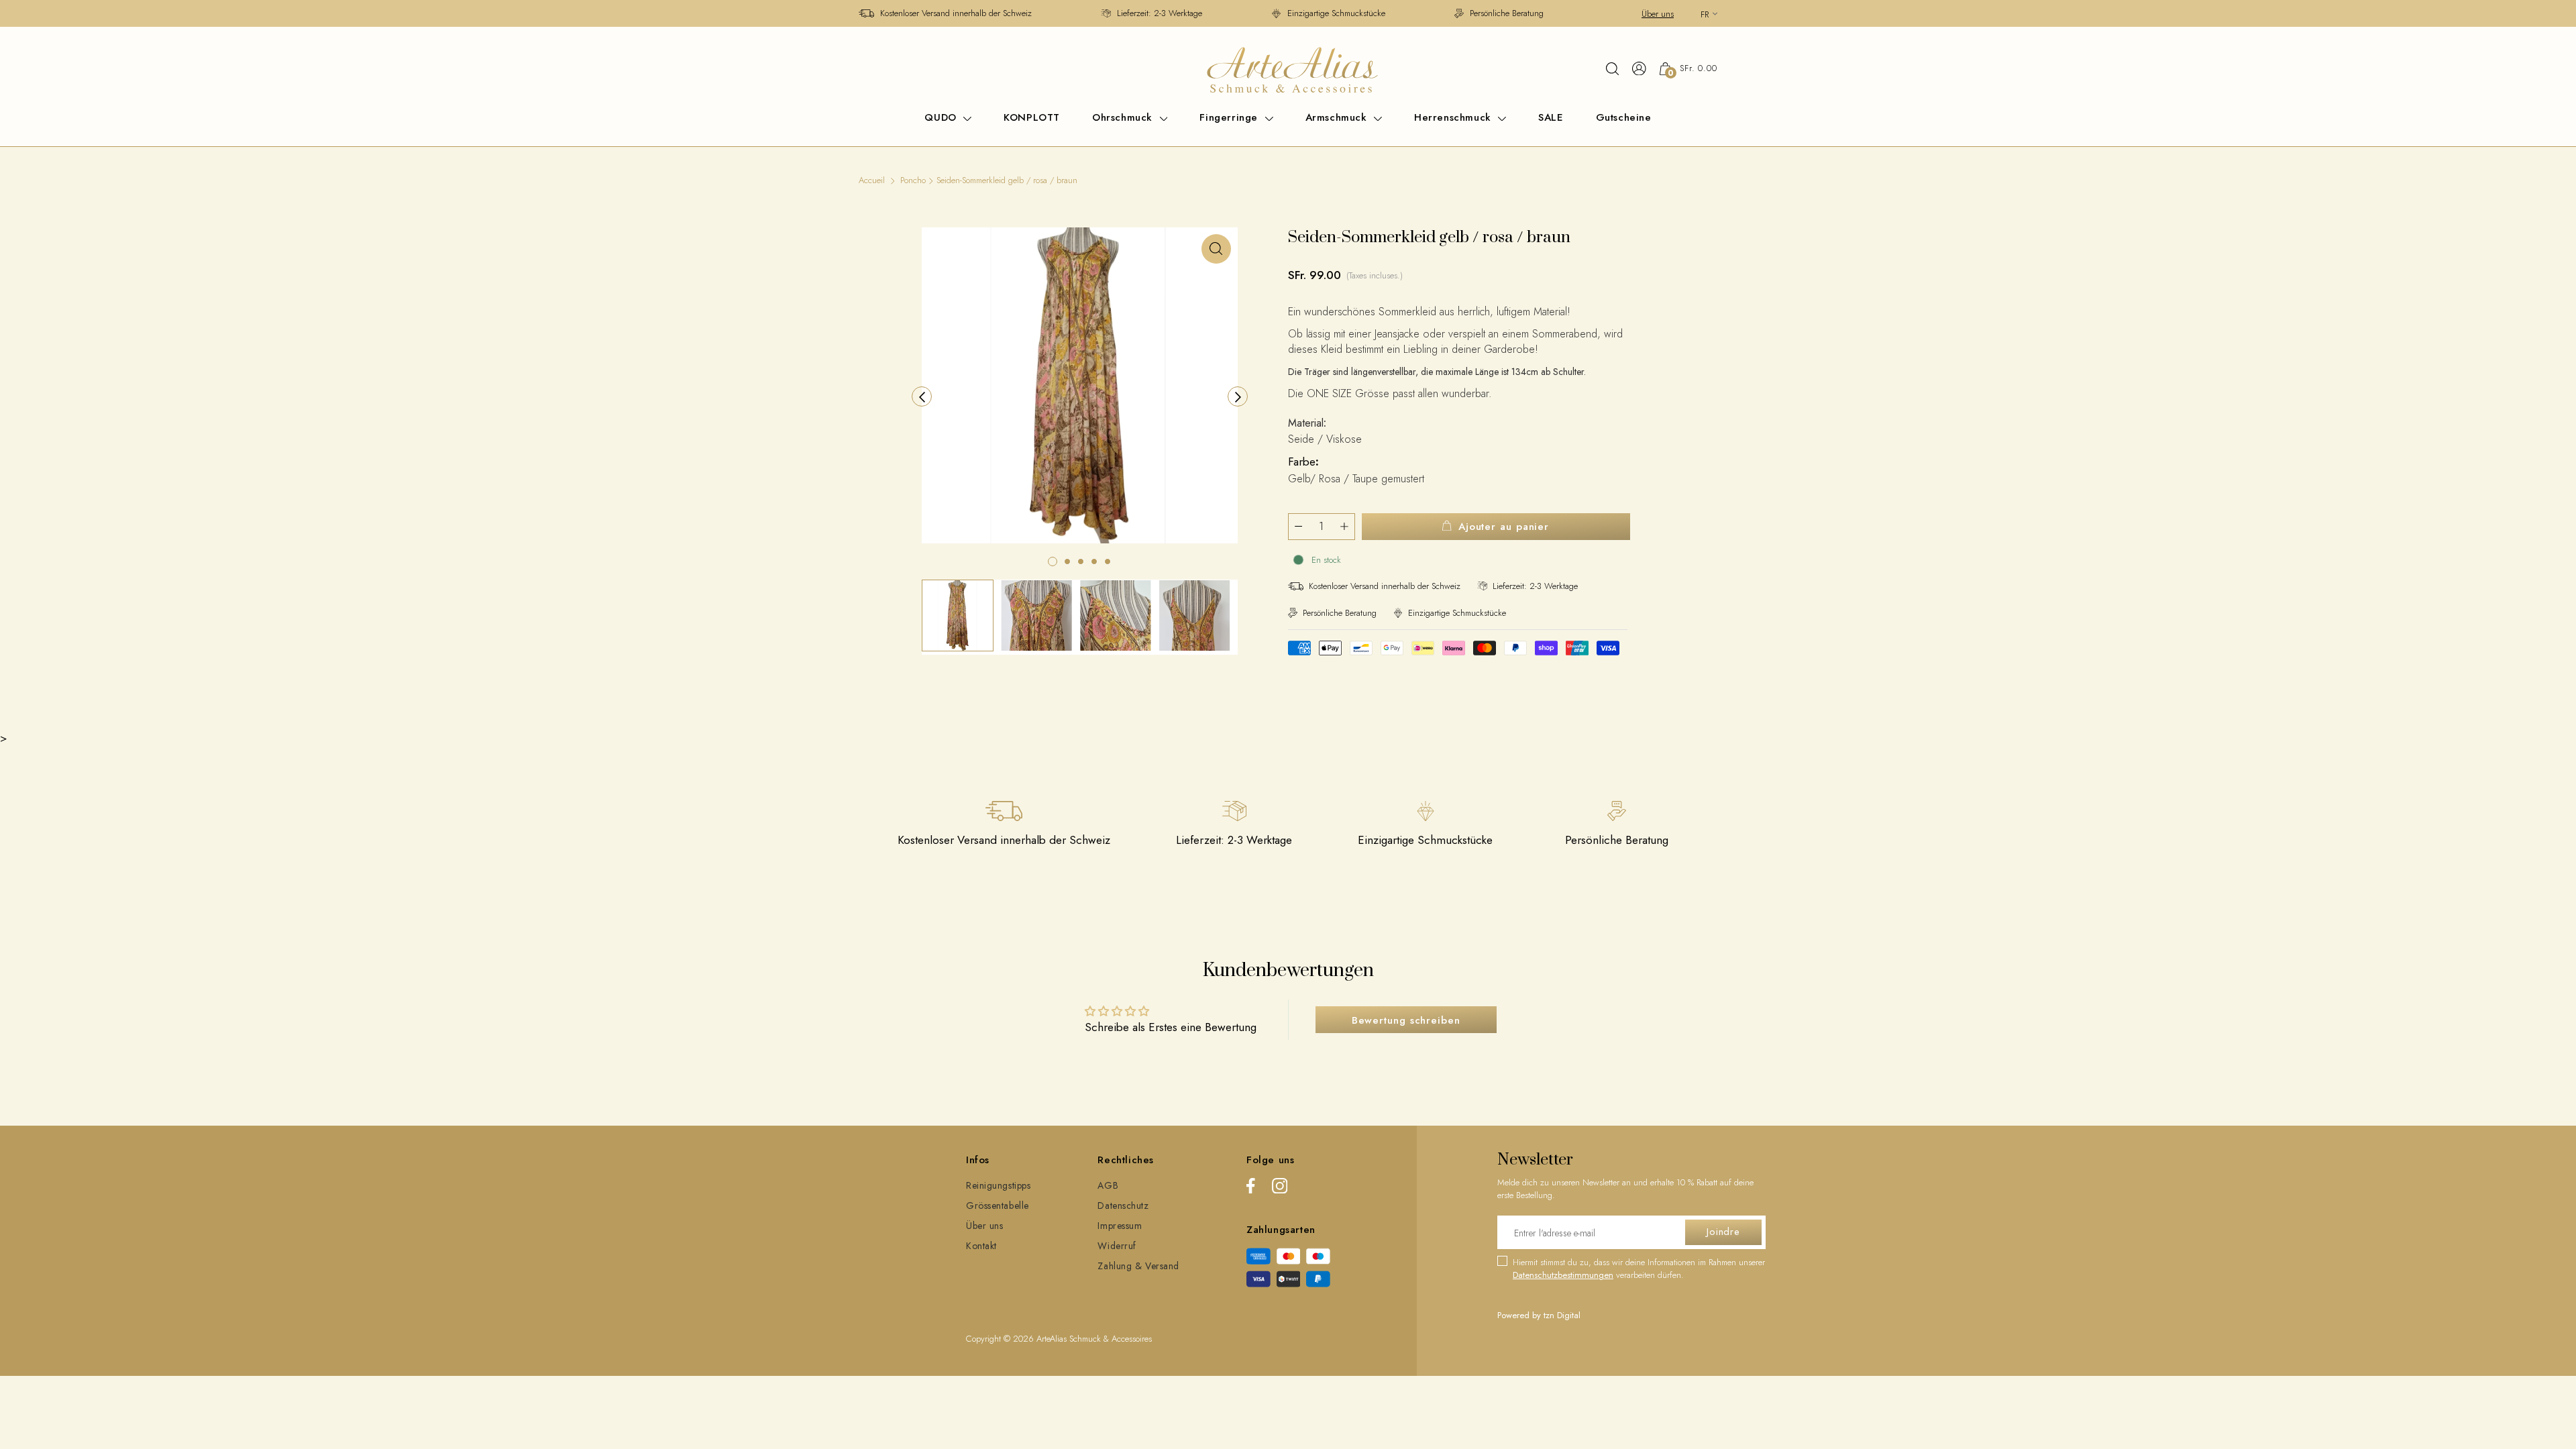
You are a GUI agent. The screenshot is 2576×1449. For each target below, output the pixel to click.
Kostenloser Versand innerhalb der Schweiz (956, 13)
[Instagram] (1280, 1188)
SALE (1551, 117)
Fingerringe (1230, 117)
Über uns (1658, 14)
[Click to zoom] (1216, 249)
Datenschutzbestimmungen (1563, 1275)
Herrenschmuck (1454, 117)
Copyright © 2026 (1001, 1339)
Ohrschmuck (1124, 117)
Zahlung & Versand (1138, 1266)
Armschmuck (1338, 117)
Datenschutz (1123, 1205)
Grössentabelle (998, 1205)
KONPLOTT (1032, 117)
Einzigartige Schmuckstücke (1336, 13)
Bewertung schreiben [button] (1406, 1020)
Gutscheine (1624, 117)
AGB (1108, 1185)
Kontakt (981, 1246)
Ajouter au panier (1504, 527)
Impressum (1120, 1226)
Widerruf (1117, 1246)
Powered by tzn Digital (1539, 1315)
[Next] (1238, 396)
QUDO (942, 117)
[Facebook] (1251, 1188)
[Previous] (922, 396)
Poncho (913, 180)
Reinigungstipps (998, 1185)
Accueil (872, 180)
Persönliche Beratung (1507, 13)
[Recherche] (1612, 68)
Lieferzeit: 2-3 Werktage (1160, 13)
